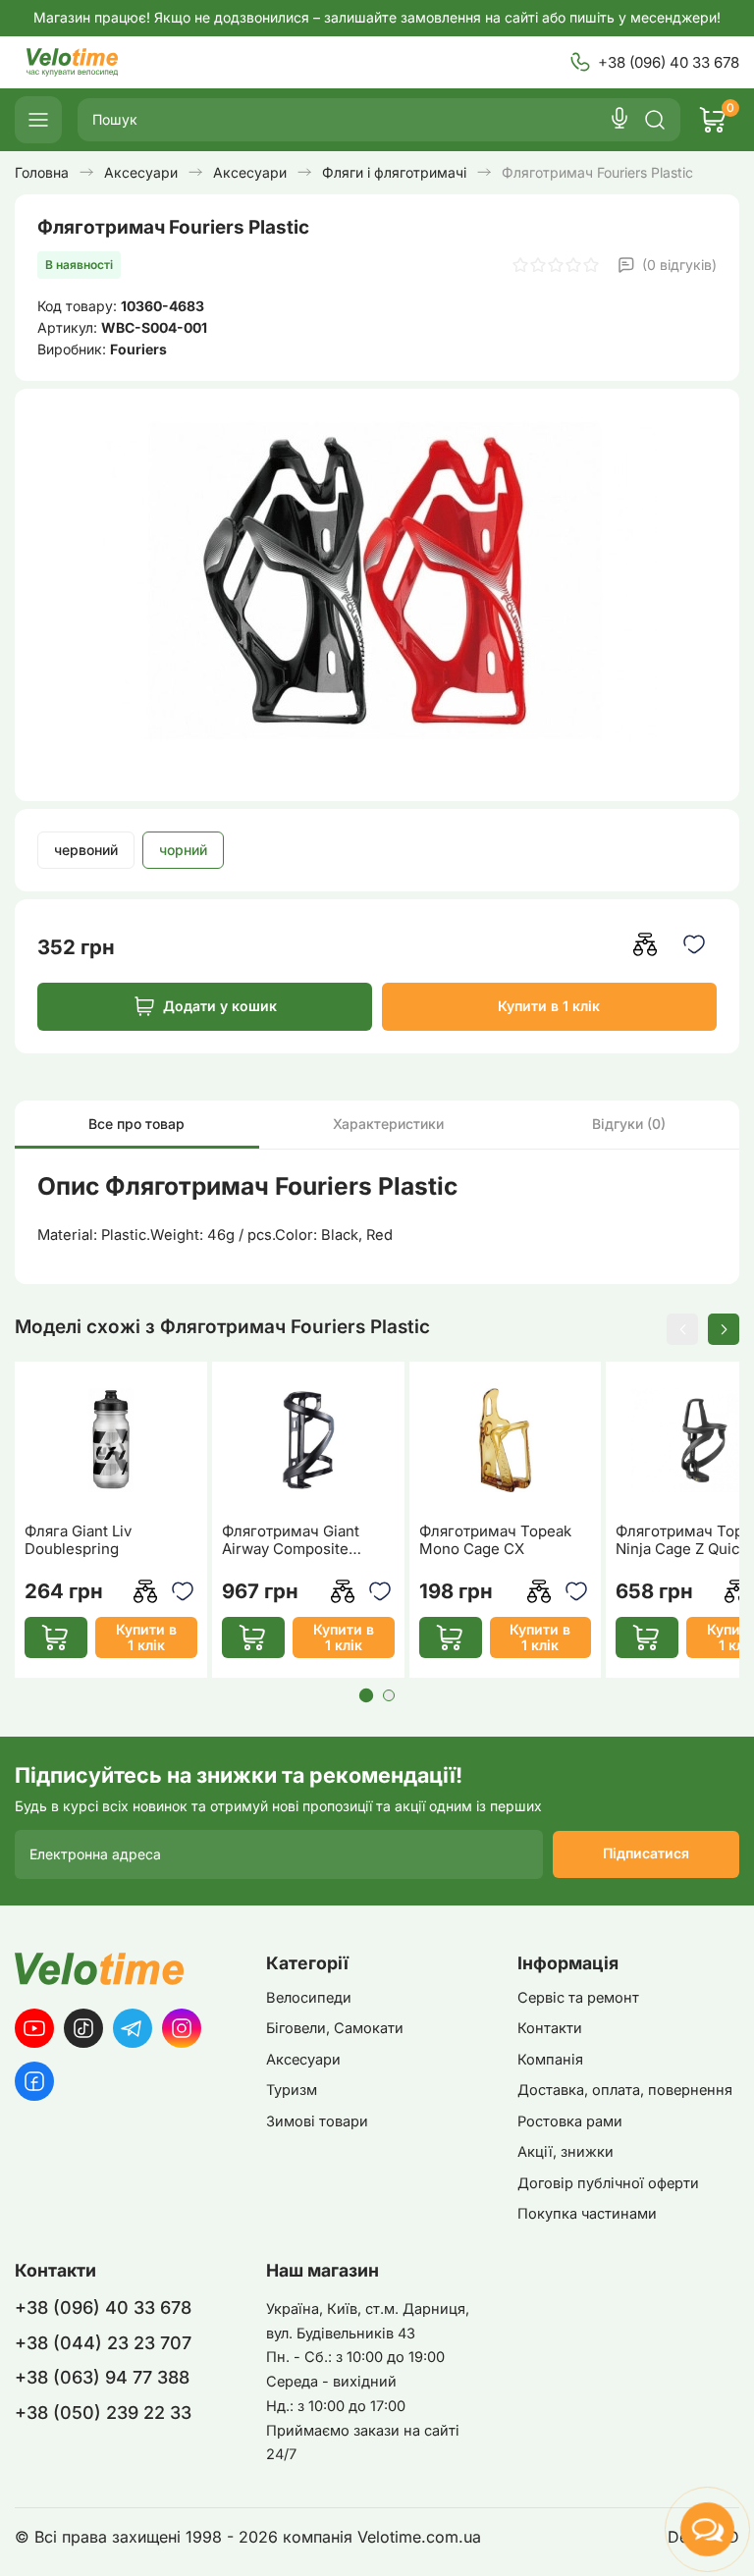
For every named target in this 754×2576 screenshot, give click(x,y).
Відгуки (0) (629, 1124)
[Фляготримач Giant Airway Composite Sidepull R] (308, 1441)
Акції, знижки (565, 2152)
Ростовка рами (570, 2121)
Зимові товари (317, 2121)
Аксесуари (303, 2060)
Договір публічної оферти (608, 2183)
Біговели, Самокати (335, 2028)
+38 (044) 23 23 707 (103, 2343)
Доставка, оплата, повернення (625, 2090)
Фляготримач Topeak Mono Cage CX (495, 1540)
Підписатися (646, 1853)
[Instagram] (182, 2028)
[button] (682, 1329)
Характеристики (388, 1124)
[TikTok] (83, 2028)
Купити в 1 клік (549, 1006)
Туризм (292, 2090)
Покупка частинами (587, 2214)
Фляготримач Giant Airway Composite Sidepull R (291, 1540)
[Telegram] (133, 2028)
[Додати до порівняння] (646, 944)
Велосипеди (309, 1998)
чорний (183, 850)
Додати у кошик (220, 1006)
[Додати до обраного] (695, 944)
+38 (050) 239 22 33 (103, 2413)
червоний (86, 850)
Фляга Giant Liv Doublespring (78, 1540)
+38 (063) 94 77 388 (102, 2377)
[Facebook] (34, 2081)
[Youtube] (34, 2028)
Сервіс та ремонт (578, 1998)
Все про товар (136, 1124)
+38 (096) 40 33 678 (669, 62)
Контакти (550, 2028)
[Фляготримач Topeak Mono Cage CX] (506, 1441)
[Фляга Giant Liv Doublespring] (111, 1441)
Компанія (550, 2060)
